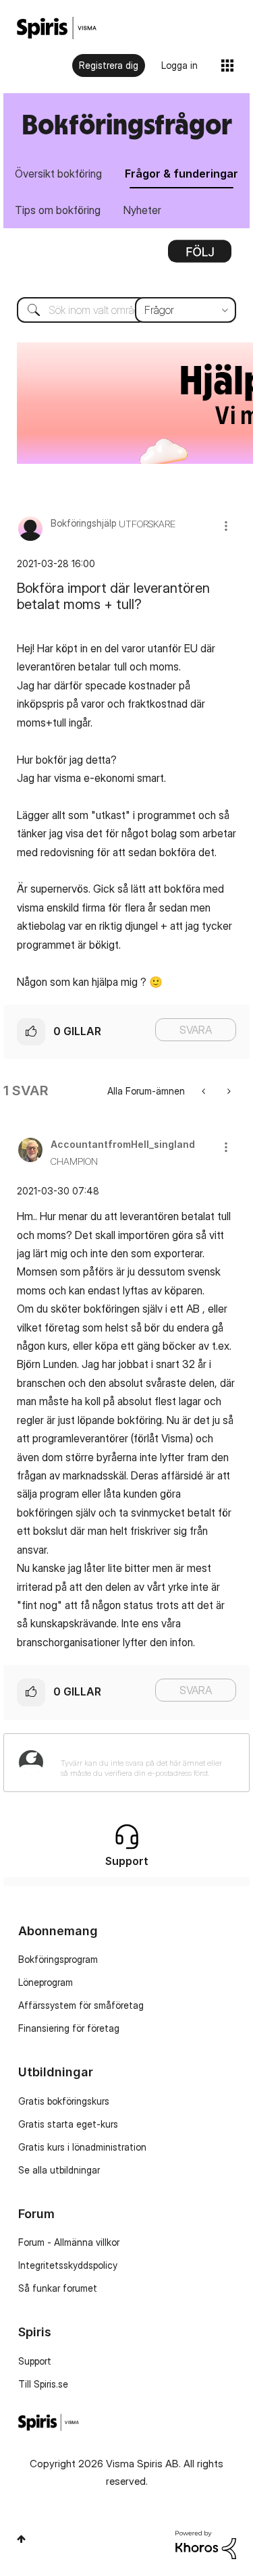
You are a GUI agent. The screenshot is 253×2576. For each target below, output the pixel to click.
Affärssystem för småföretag (81, 2005)
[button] (226, 526)
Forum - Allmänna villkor (69, 2242)
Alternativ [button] (200, 256)
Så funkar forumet (58, 2288)
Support (35, 2361)
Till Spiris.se (43, 2384)
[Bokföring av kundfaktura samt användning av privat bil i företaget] (205, 1091)
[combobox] (126, 310)
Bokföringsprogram (58, 1959)
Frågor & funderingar (181, 174)
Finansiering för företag (69, 2028)
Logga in (179, 65)
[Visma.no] (57, 28)
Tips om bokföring (58, 210)
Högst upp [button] (21, 2539)
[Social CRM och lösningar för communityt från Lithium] (206, 2543)
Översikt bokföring (58, 174)
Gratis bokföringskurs (64, 2101)
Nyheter (142, 210)
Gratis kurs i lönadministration (82, 2147)
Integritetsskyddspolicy (68, 2265)
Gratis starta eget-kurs (68, 2124)
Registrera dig (109, 65)
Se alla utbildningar (59, 2170)
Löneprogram (46, 1982)
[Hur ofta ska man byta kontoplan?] (228, 1091)
